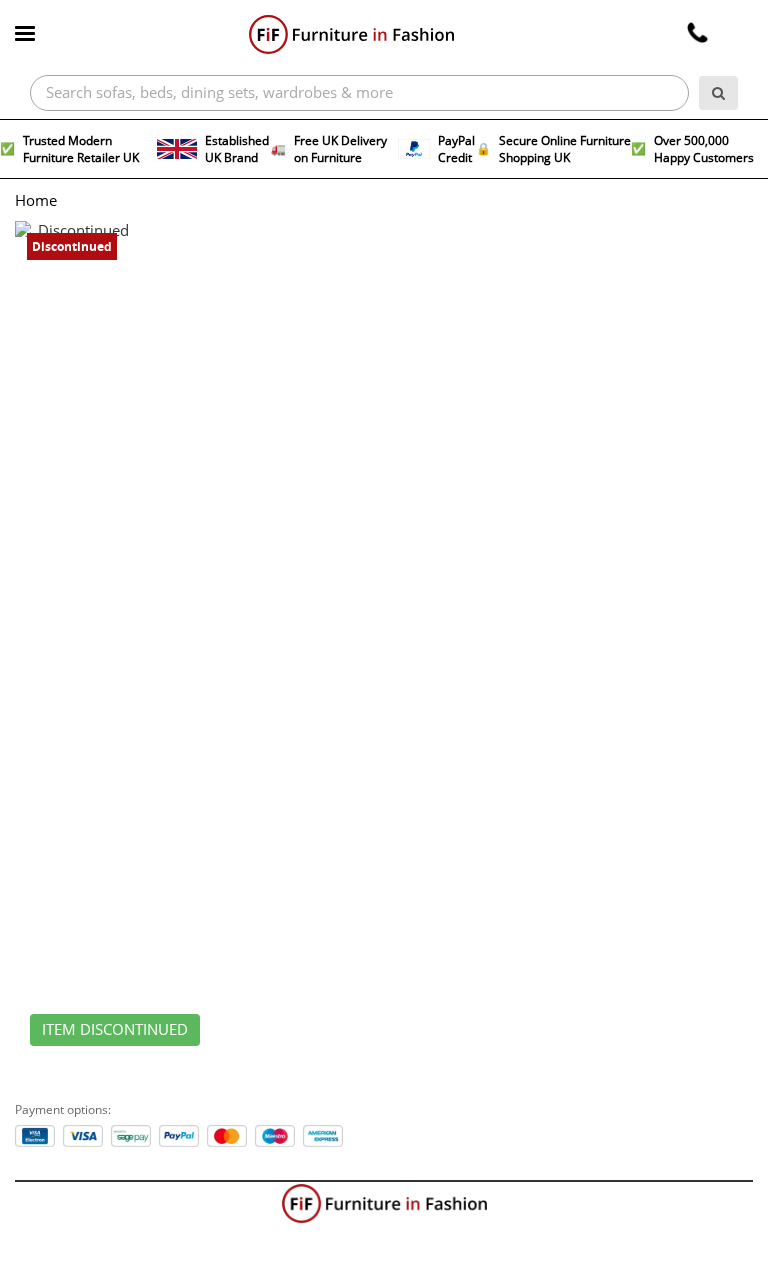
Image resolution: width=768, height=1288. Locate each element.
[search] (718, 93)
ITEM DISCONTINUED (115, 1030)
